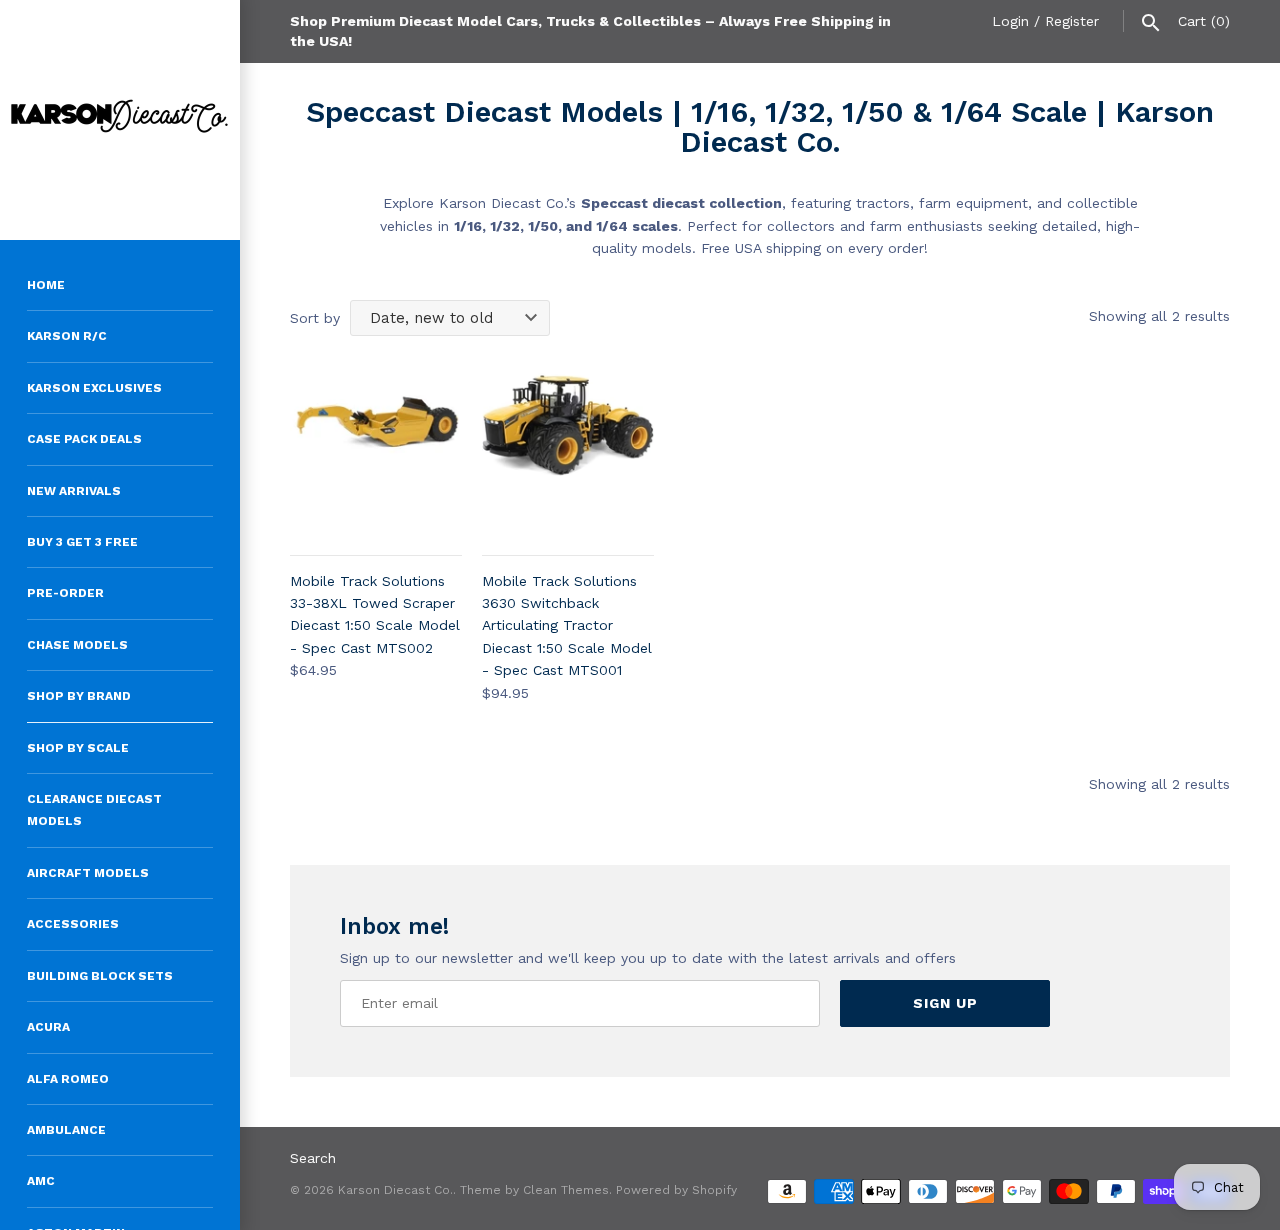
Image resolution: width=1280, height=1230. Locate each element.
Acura (48, 1027)
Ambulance (66, 1130)
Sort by (315, 318)
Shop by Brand (79, 696)
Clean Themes (566, 1190)
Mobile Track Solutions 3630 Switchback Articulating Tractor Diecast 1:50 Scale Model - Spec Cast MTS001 (567, 626)
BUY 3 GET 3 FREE (82, 542)
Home (46, 285)
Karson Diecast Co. (395, 1190)
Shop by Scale (78, 748)
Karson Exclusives (94, 388)
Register (1072, 21)
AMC (41, 1181)
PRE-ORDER (65, 593)
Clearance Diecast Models (94, 810)
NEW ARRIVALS (74, 491)
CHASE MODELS (77, 645)
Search (313, 1158)
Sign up (945, 1003)
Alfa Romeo (68, 1079)
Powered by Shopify (676, 1190)
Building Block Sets (100, 976)
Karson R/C (67, 336)
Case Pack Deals (84, 439)
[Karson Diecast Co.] (120, 120)
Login (1010, 21)
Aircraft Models (88, 873)
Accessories (73, 924)
